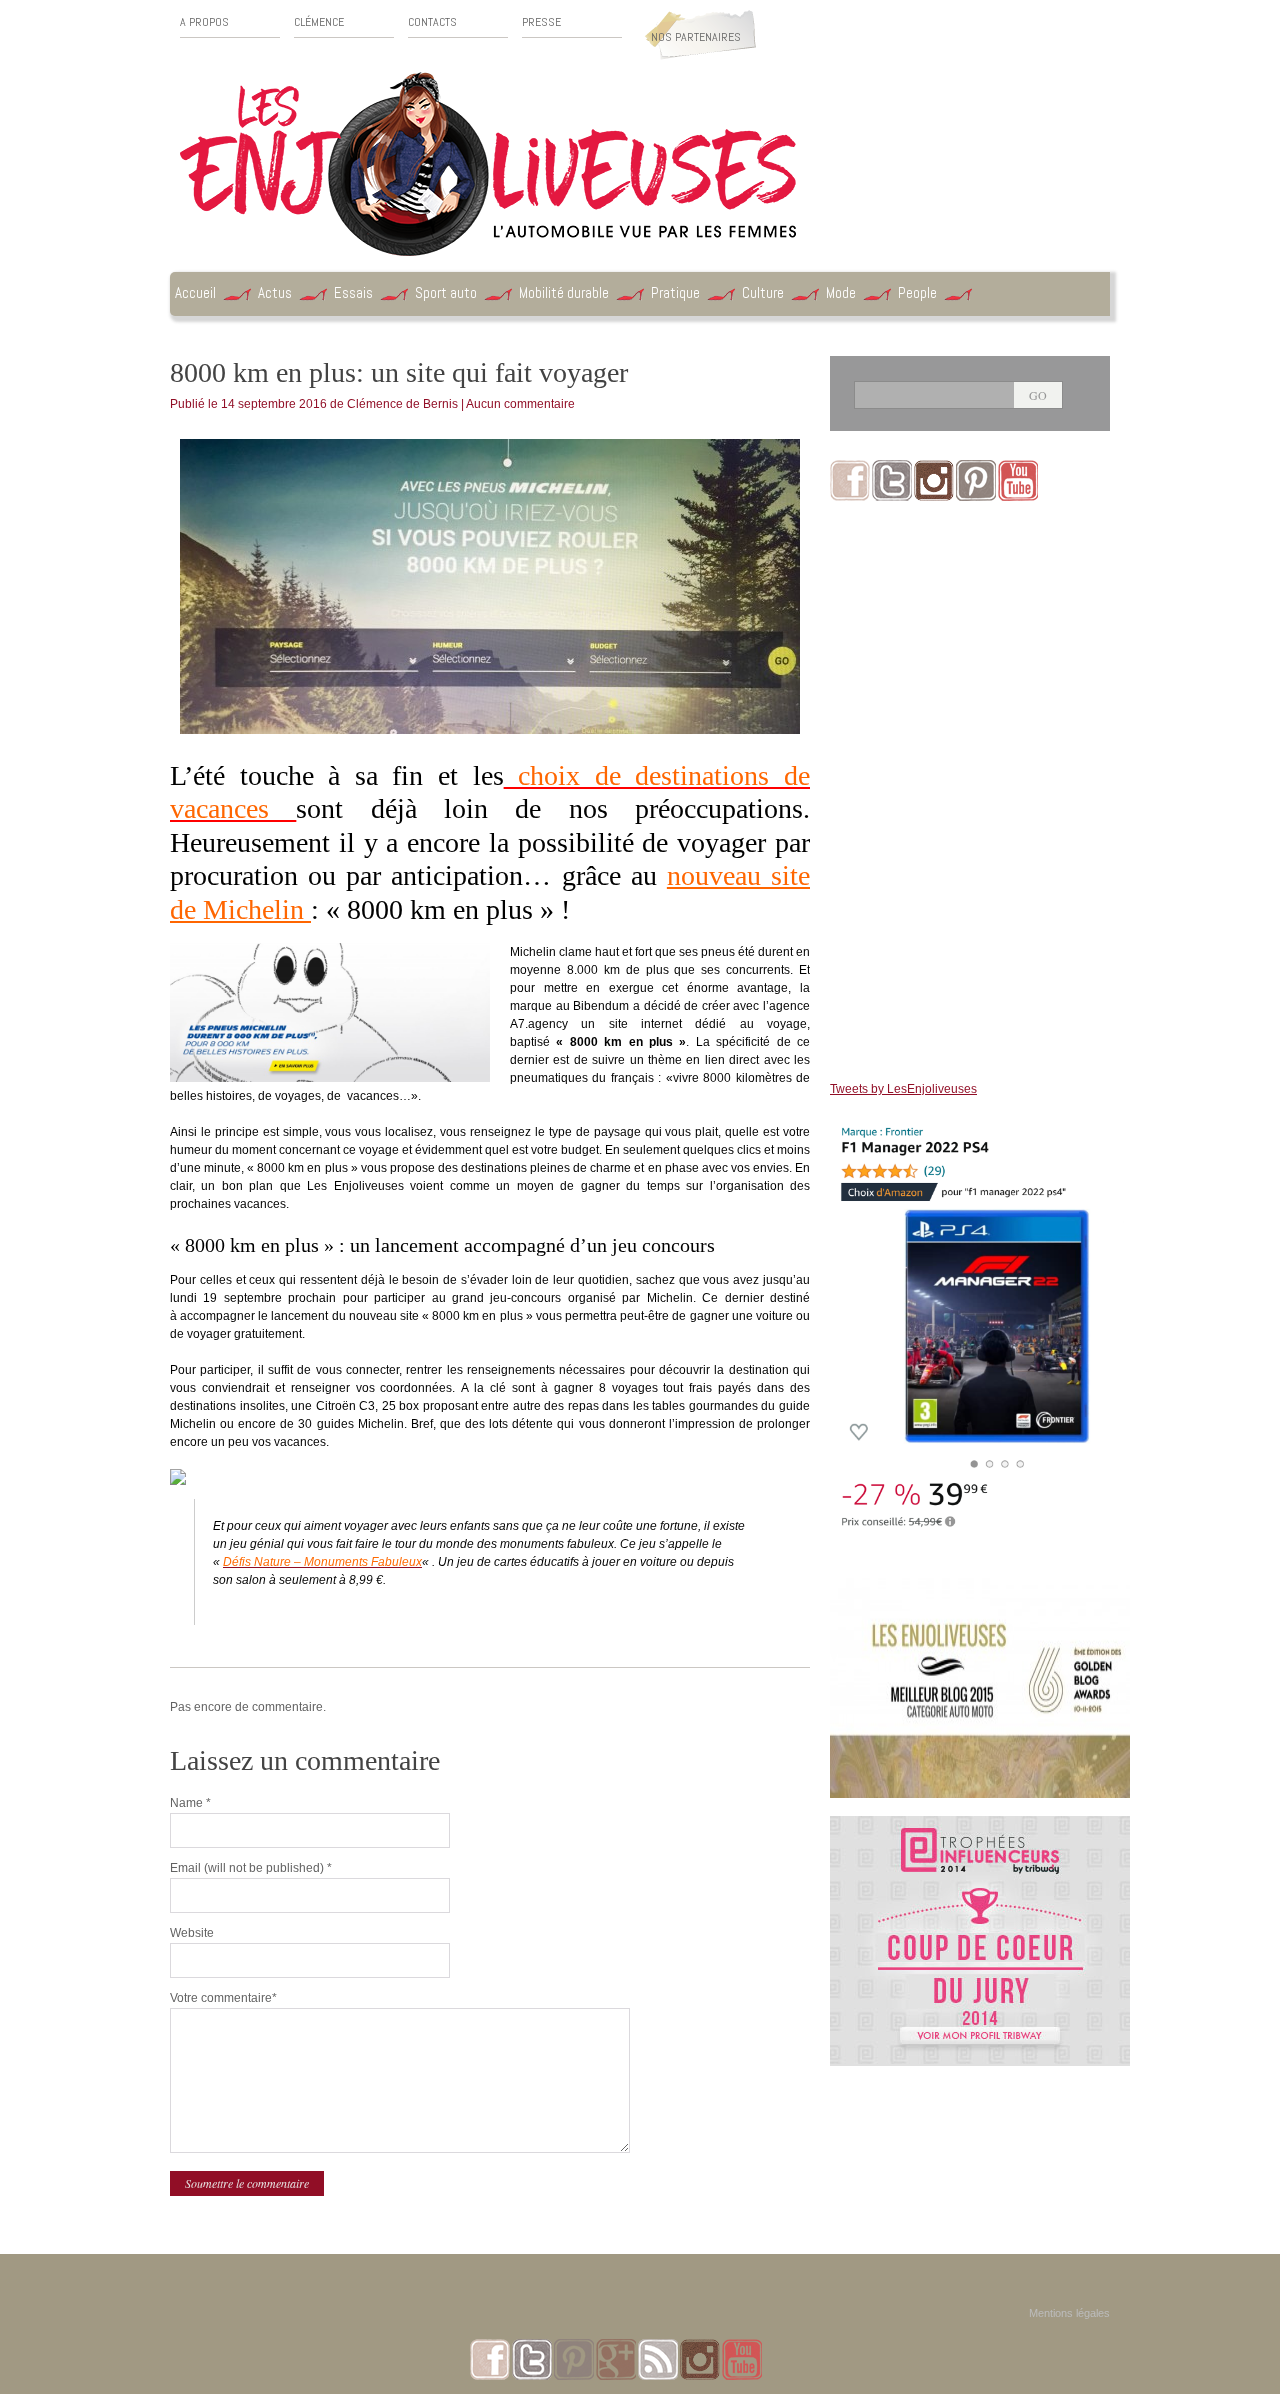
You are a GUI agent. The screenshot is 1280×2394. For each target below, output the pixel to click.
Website (192, 1933)
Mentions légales (1069, 2313)
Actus (275, 292)
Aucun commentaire (520, 404)
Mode (841, 292)
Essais (353, 292)
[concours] (980, 1825)
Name (190, 1803)
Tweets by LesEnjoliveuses (903, 1089)
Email (251, 1868)
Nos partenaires (696, 37)
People (917, 292)
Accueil (195, 292)
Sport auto (446, 292)
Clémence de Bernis (402, 404)
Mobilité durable (564, 292)
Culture (763, 292)
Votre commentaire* (223, 1998)
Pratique (675, 292)
